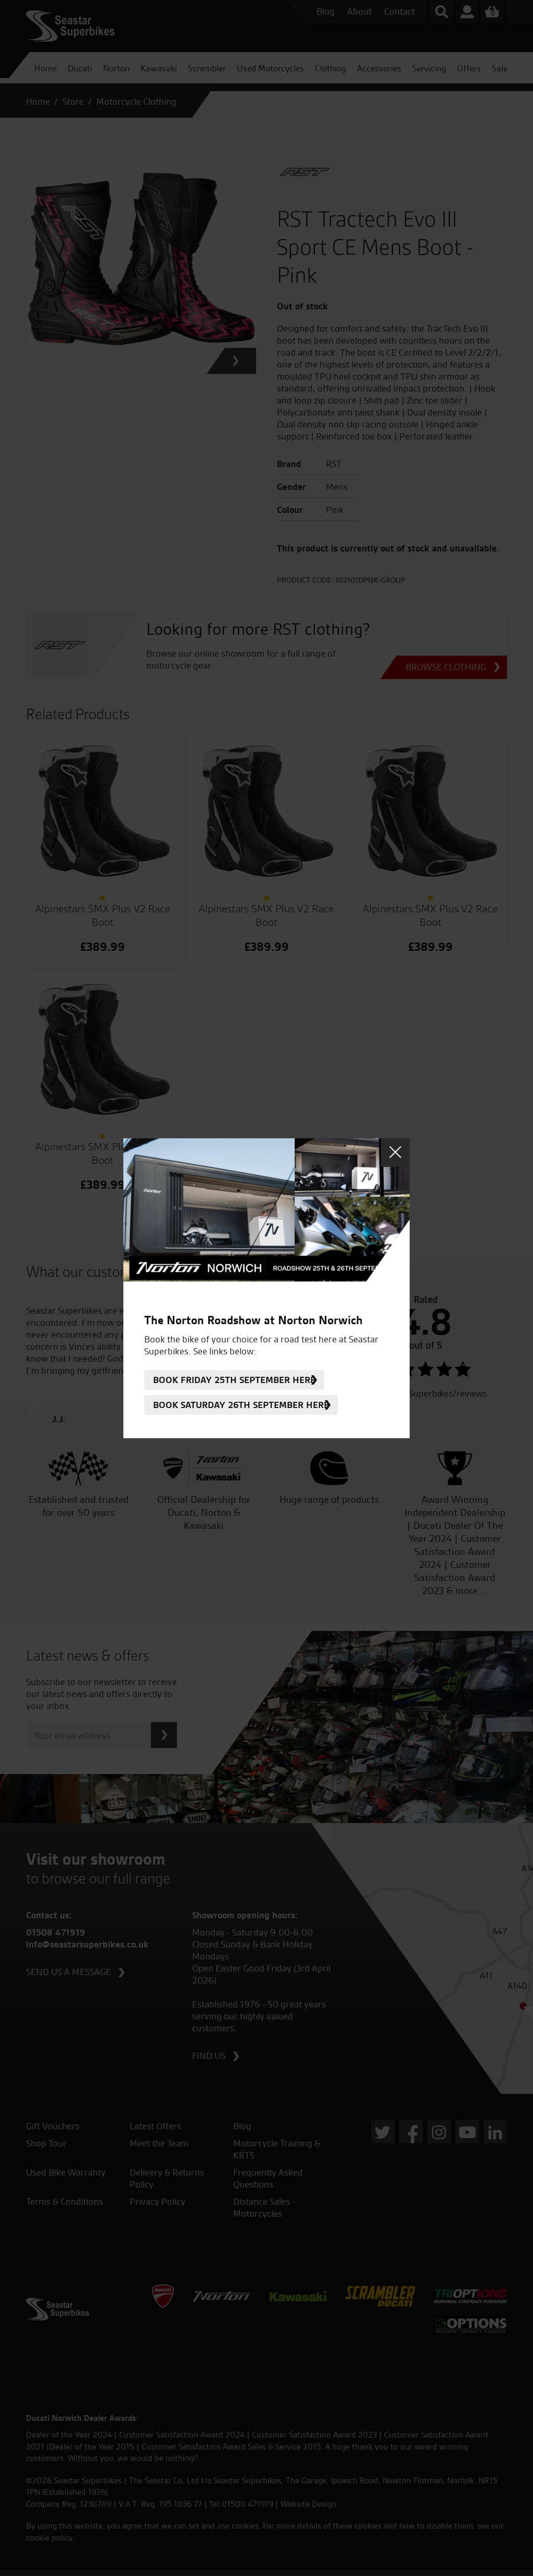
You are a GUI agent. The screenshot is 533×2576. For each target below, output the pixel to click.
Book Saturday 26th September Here (241, 1405)
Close (395, 1153)
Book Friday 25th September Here (234, 1380)
